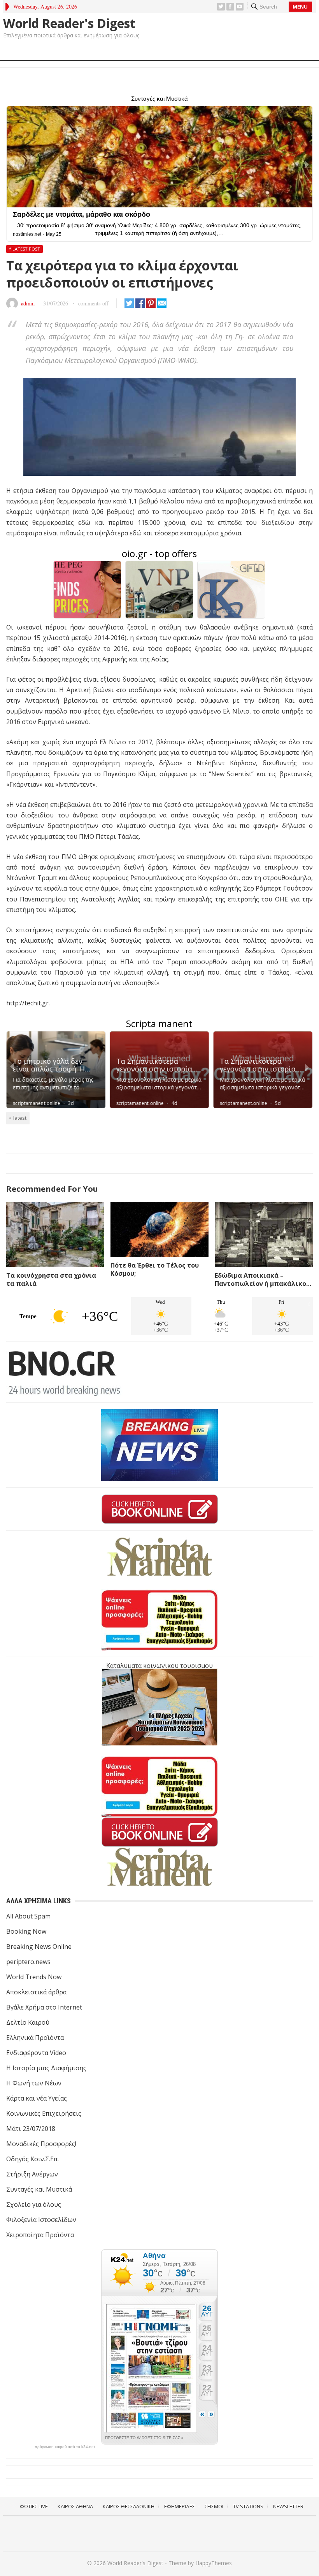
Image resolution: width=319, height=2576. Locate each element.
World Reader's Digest (69, 23)
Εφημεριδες (180, 2506)
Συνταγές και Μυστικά (39, 2189)
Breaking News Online (39, 1946)
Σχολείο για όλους (34, 2204)
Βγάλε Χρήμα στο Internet (44, 2007)
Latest (20, 1118)
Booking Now (26, 1931)
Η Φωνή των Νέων (34, 2083)
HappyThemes (214, 2563)
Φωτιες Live (34, 2506)
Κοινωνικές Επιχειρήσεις (44, 2113)
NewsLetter (288, 2506)
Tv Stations (248, 2506)
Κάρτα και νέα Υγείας (37, 2098)
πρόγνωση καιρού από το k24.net (65, 2447)
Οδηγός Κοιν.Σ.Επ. (32, 2159)
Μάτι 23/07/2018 (31, 2129)
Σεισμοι (214, 2506)
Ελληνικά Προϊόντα (35, 2038)
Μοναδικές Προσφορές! (41, 2144)
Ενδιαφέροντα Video (36, 2053)
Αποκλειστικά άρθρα (36, 1992)
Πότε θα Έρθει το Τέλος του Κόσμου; (155, 1269)
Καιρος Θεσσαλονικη (129, 2506)
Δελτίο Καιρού (28, 2022)
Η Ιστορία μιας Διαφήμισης (46, 2068)
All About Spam (28, 1916)
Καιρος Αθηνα (75, 2506)
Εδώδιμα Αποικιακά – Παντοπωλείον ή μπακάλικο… (263, 1279)
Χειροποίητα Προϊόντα (40, 2235)
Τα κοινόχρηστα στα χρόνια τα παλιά (51, 1279)
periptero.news (28, 1962)
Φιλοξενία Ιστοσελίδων (41, 2220)
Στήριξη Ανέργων (32, 2174)
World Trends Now (34, 1977)
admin (28, 303)
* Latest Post (25, 249)
